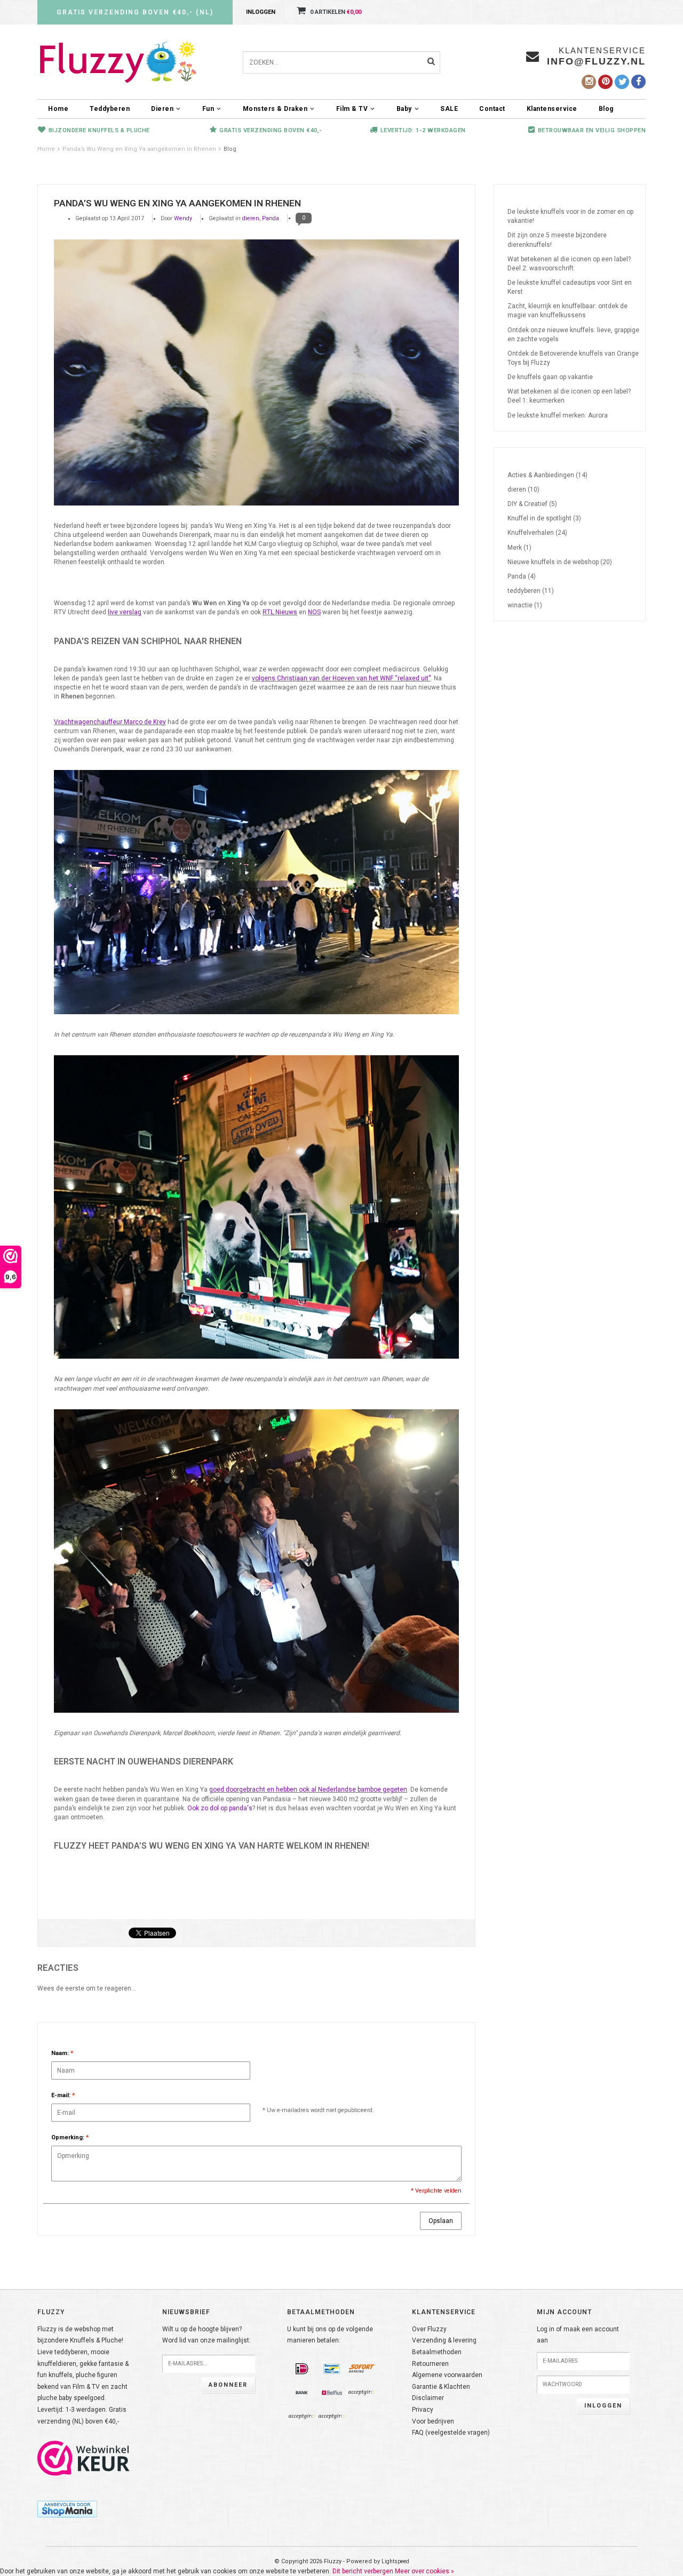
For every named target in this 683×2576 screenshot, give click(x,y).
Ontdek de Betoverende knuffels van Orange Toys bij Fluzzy (573, 358)
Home (58, 109)
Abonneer (228, 2385)
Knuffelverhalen (537, 533)
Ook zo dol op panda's (220, 1808)
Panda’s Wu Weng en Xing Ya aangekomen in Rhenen (139, 149)
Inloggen (261, 12)
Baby (404, 109)
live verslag (125, 612)
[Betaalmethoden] (302, 2369)
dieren (251, 218)
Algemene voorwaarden (447, 2375)
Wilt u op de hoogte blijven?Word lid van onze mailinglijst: (207, 2335)
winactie (525, 605)
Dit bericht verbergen (363, 2571)
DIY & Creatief (532, 504)
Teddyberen (110, 109)
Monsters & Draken (275, 109)
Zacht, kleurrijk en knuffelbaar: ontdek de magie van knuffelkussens (567, 311)
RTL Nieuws (280, 612)
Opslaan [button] (441, 2221)
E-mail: (63, 2095)
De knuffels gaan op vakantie (550, 377)
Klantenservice (552, 109)
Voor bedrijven (433, 2421)
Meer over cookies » (424, 2571)
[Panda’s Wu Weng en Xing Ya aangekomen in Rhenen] (256, 373)
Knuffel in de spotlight (544, 518)
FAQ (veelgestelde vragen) (451, 2433)
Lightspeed (395, 2561)
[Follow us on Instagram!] (589, 82)
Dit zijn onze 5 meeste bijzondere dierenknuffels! (557, 240)
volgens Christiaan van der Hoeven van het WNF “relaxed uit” (341, 678)
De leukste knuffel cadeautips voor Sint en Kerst (570, 287)
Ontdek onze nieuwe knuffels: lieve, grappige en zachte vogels (573, 335)
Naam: (62, 2053)
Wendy (183, 218)
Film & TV (352, 109)
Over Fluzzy (429, 2329)
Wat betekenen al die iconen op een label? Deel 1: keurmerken (569, 396)
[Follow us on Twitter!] (622, 82)
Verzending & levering (444, 2340)
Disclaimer (428, 2398)
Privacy (423, 2410)
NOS (314, 612)
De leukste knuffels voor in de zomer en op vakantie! (570, 216)
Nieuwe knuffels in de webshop (560, 562)
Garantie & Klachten (441, 2387)
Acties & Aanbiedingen (547, 475)
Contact (492, 109)
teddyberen (531, 591)
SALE (449, 109)
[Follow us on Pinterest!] (605, 82)
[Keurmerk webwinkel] (84, 2458)
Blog (606, 109)
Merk (519, 548)
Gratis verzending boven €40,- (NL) (135, 12)
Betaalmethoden (437, 2352)
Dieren (162, 109)
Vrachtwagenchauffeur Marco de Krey (110, 722)
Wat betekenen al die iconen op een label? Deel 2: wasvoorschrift (569, 264)
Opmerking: (70, 2137)
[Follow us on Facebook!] (638, 82)
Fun (208, 109)
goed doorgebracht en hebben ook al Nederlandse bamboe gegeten (308, 1789)
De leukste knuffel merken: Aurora (558, 415)
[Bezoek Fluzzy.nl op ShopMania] (67, 2508)
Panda (271, 218)
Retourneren (430, 2364)
